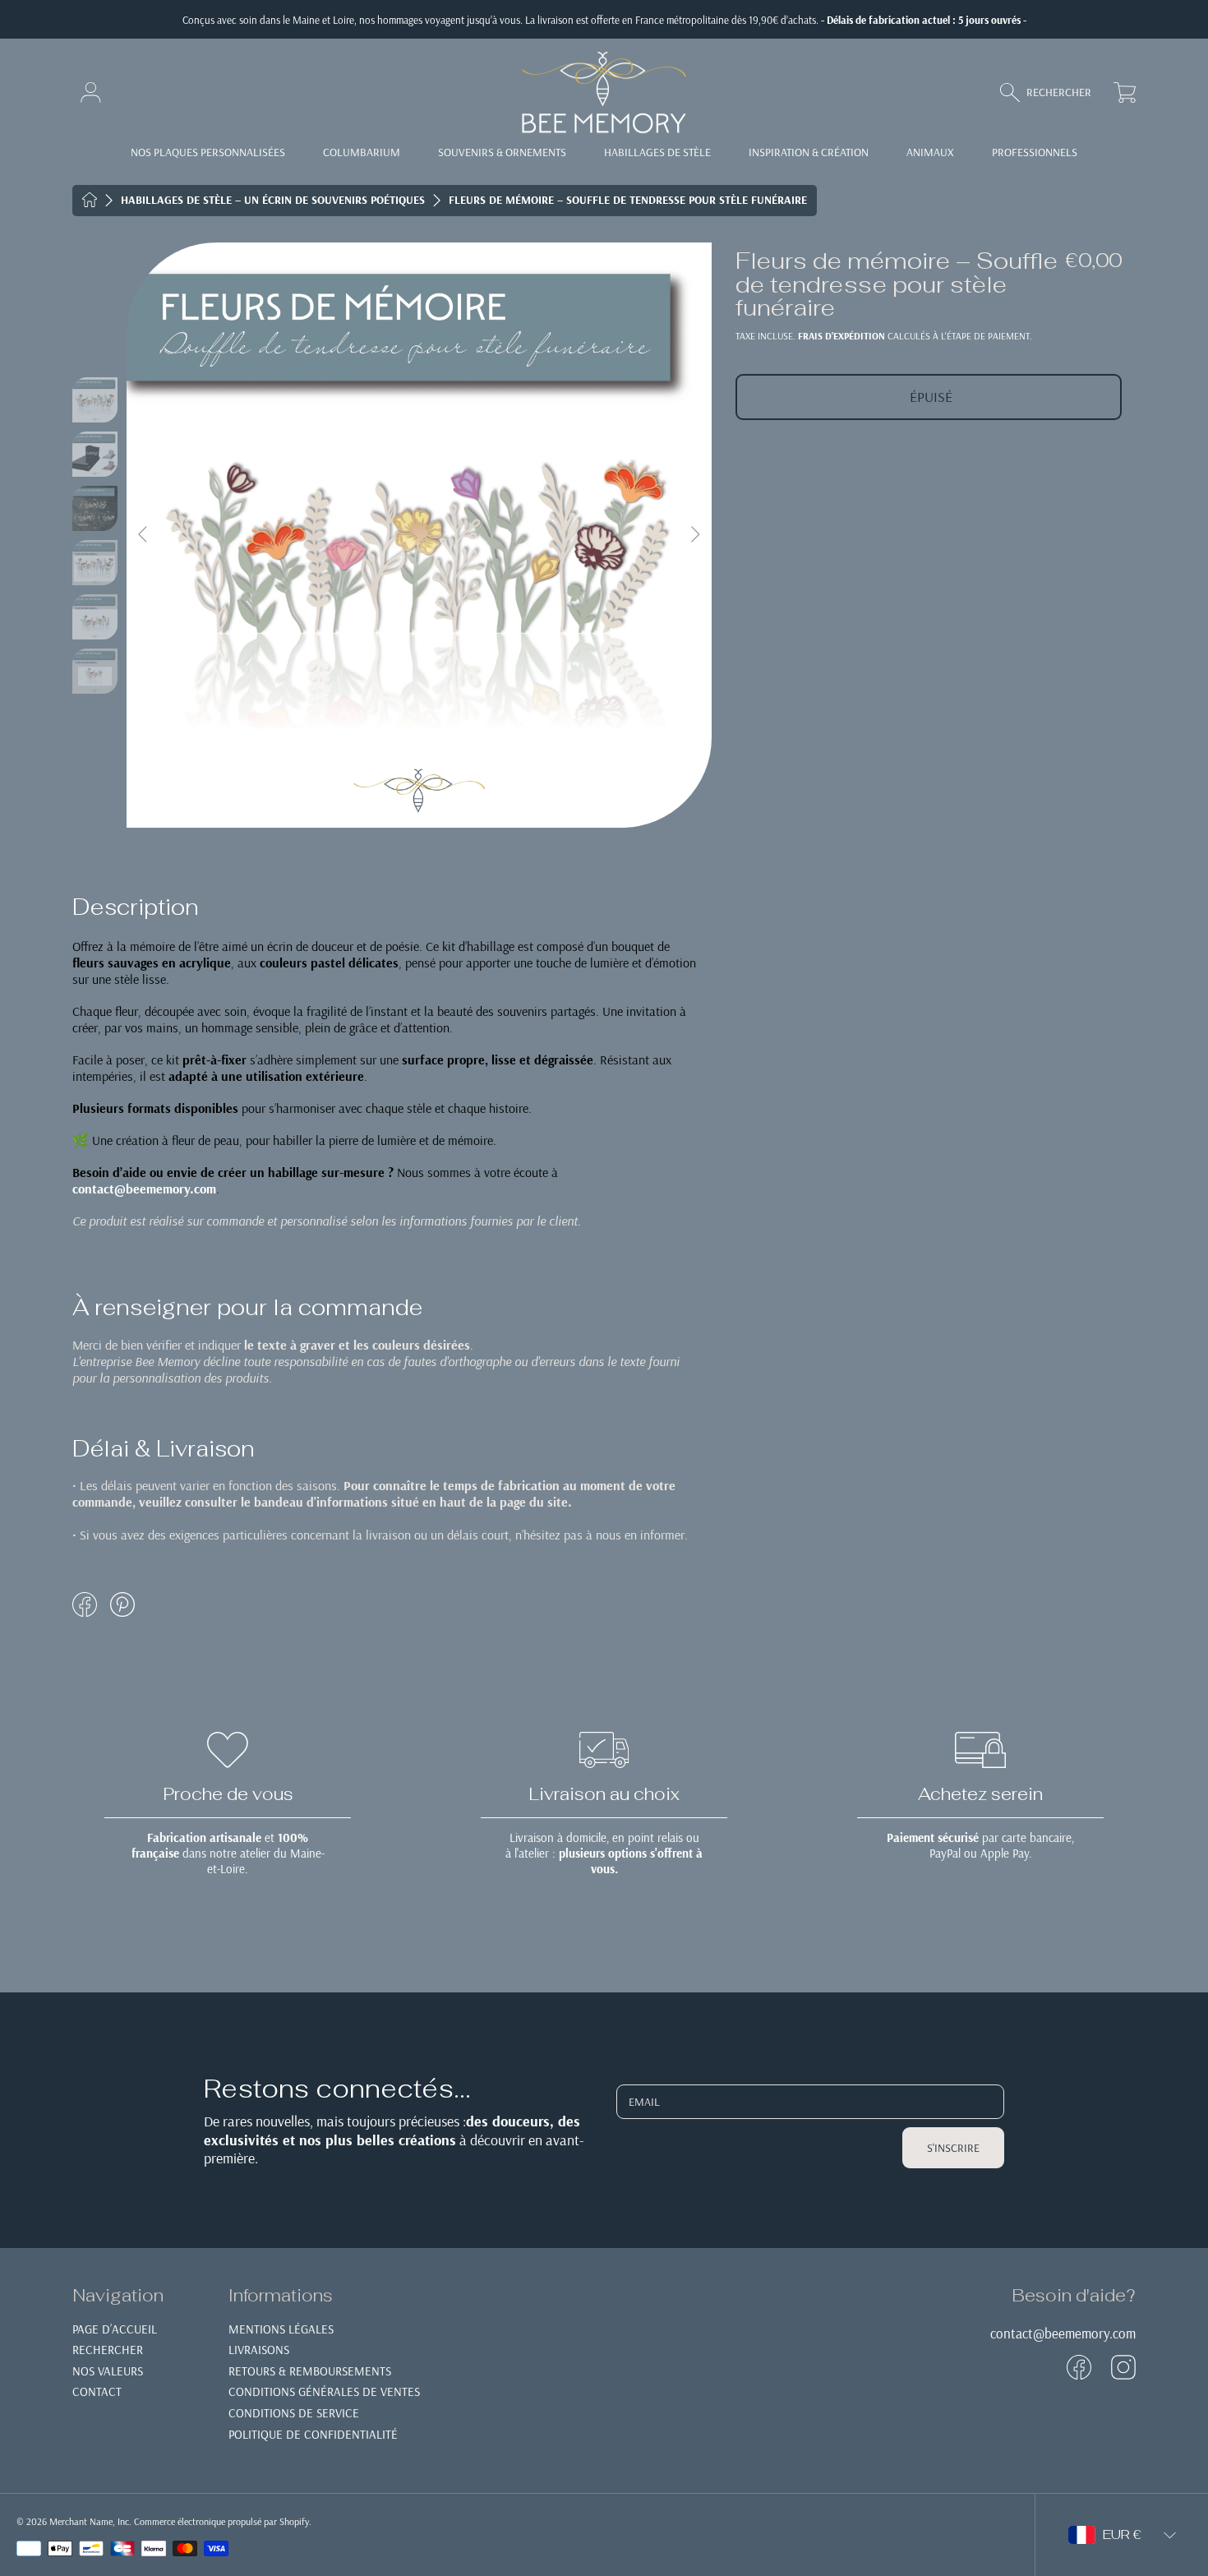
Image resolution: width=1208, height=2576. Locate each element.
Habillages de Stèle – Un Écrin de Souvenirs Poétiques (273, 200)
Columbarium (362, 152)
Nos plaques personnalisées (208, 152)
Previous (144, 535)
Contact (97, 2391)
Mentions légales (281, 2329)
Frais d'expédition (841, 336)
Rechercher (108, 2350)
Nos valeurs (108, 2371)
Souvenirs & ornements (502, 152)
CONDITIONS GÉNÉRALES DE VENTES (324, 2391)
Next (694, 535)
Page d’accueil (115, 2329)
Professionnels (1035, 152)
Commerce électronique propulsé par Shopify (221, 2521)
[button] (1053, 92)
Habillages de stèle (657, 152)
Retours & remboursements (310, 2371)
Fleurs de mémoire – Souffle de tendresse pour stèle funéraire (628, 200)
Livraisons (259, 2350)
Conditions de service (294, 2413)
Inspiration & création (809, 152)
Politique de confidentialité (313, 2434)
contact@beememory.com (1063, 2333)
